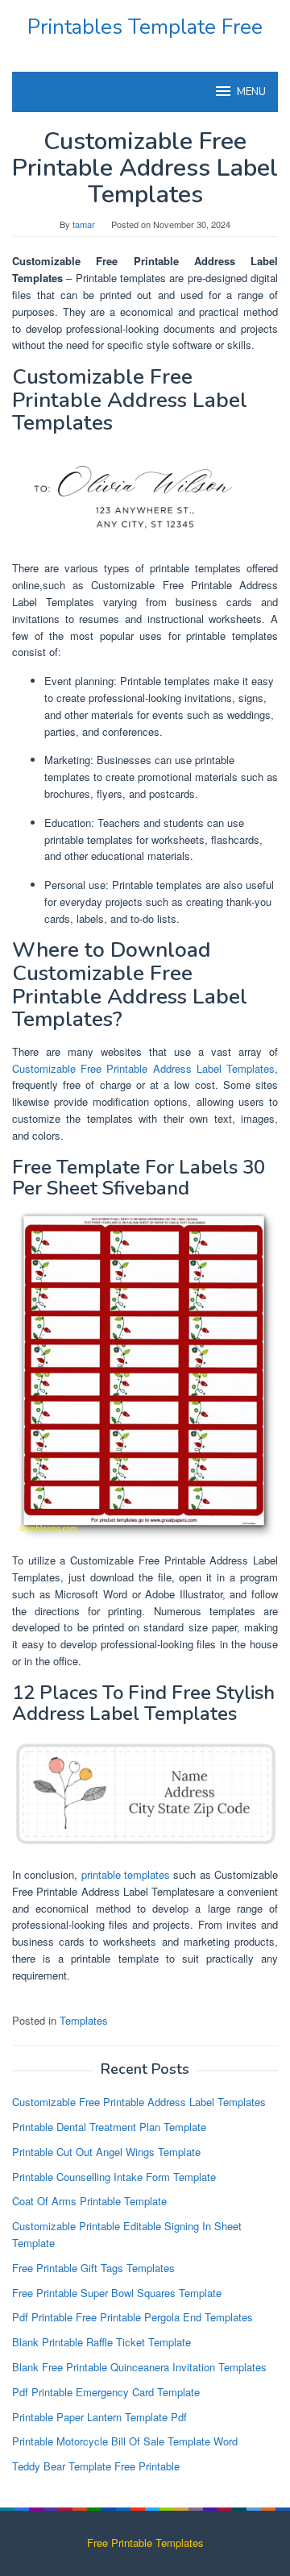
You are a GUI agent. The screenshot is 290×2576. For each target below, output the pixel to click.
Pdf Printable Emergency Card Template (106, 2392)
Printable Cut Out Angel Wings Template (106, 2152)
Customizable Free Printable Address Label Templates (143, 1068)
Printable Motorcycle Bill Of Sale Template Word (125, 2441)
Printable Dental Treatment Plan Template (109, 2127)
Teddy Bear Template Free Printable (96, 2466)
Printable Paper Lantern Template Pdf (99, 2417)
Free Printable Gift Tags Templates (93, 2268)
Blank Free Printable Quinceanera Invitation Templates (139, 2367)
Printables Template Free (145, 27)
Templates (84, 2020)
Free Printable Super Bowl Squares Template (117, 2293)
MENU (251, 92)
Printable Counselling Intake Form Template (114, 2177)
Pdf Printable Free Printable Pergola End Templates (133, 2317)
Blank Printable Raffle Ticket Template (101, 2342)
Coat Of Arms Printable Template (89, 2201)
